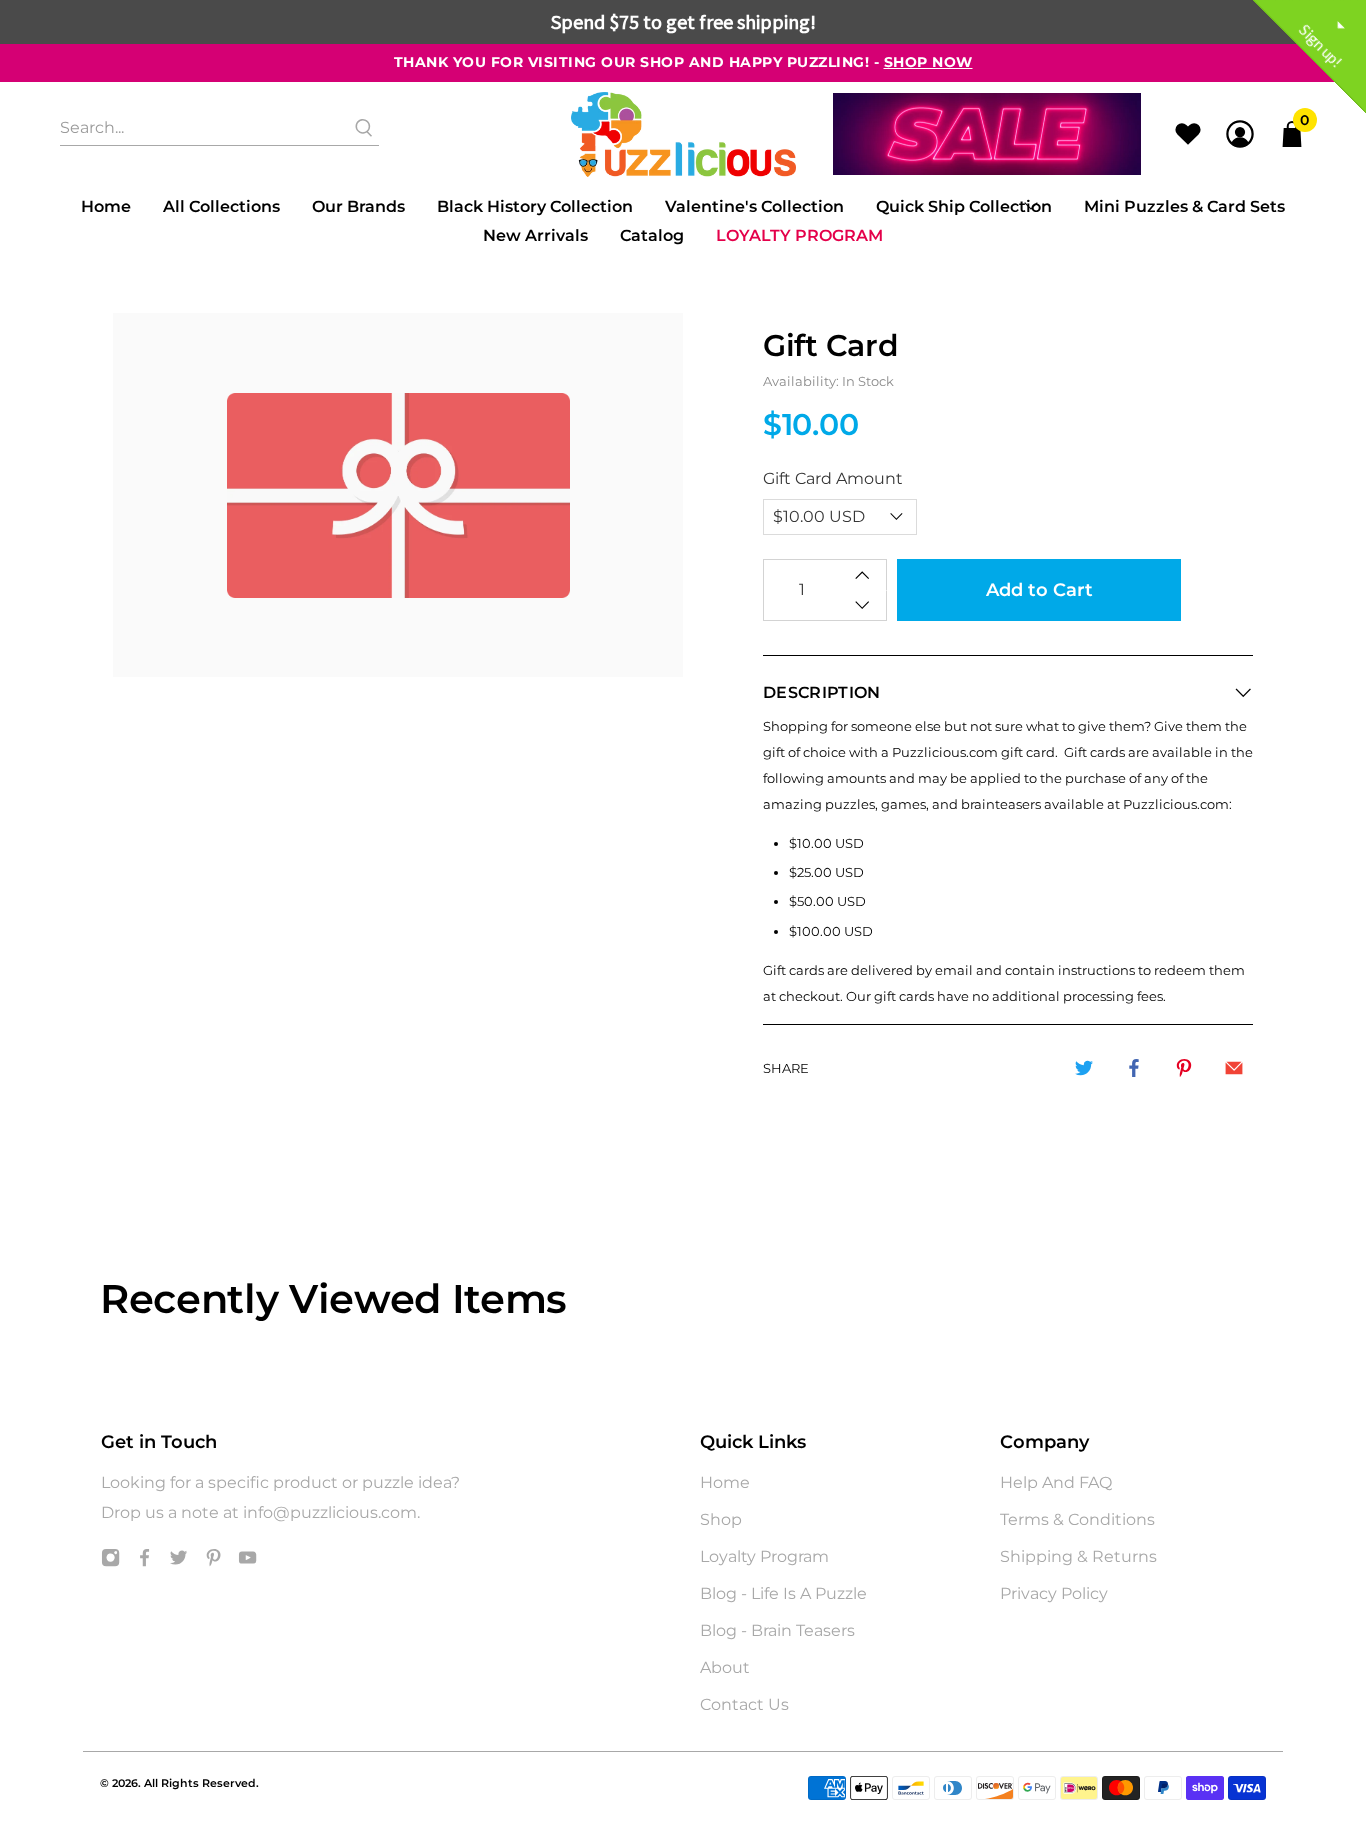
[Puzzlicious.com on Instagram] (110, 1561)
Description (822, 692)
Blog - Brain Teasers (777, 1630)
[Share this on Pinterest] (1184, 1068)
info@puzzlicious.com (330, 1512)
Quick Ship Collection (964, 206)
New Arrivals (535, 235)
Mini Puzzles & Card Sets (1184, 206)
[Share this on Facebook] (1134, 1068)
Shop (721, 1519)
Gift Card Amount (833, 478)
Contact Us (744, 1704)
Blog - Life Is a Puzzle (783, 1593)
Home (106, 206)
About (725, 1667)
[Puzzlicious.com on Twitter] (178, 1561)
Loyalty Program (799, 235)
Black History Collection (535, 206)
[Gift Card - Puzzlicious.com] (398, 495)
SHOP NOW (928, 62)
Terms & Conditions (1077, 1519)
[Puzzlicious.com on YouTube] (247, 1561)
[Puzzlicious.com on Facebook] (144, 1561)
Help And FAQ (1056, 1482)
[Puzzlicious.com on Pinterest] (213, 1561)
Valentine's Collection (754, 206)
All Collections (221, 206)
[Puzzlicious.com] (683, 134)
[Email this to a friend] (1234, 1068)
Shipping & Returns (1078, 1556)
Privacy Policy (1054, 1593)
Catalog (652, 235)
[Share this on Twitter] (1084, 1068)
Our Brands (358, 206)
